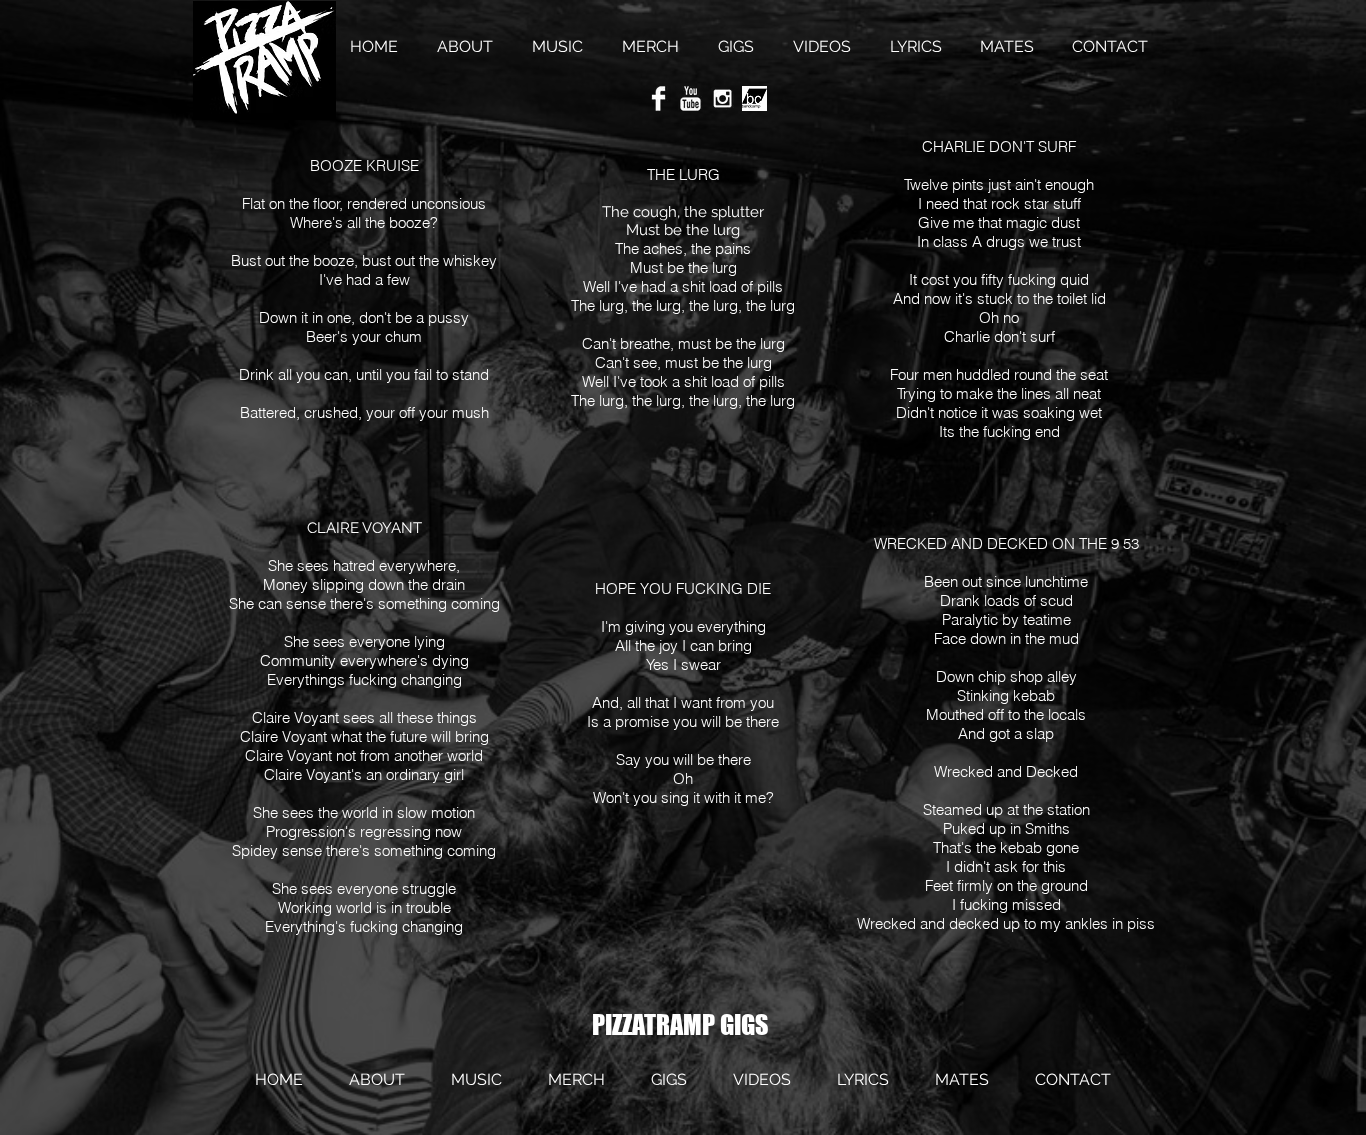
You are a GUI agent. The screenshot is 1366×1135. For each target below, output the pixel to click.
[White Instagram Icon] (722, 98)
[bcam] (754, 98)
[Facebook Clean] (658, 98)
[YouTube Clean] (690, 98)
